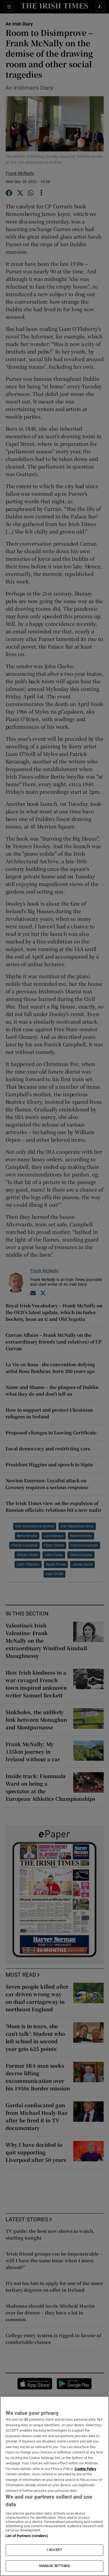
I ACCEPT (54, 2550)
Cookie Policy (86, 2469)
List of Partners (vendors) (27, 2536)
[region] (54, 2486)
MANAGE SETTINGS (54, 2566)
